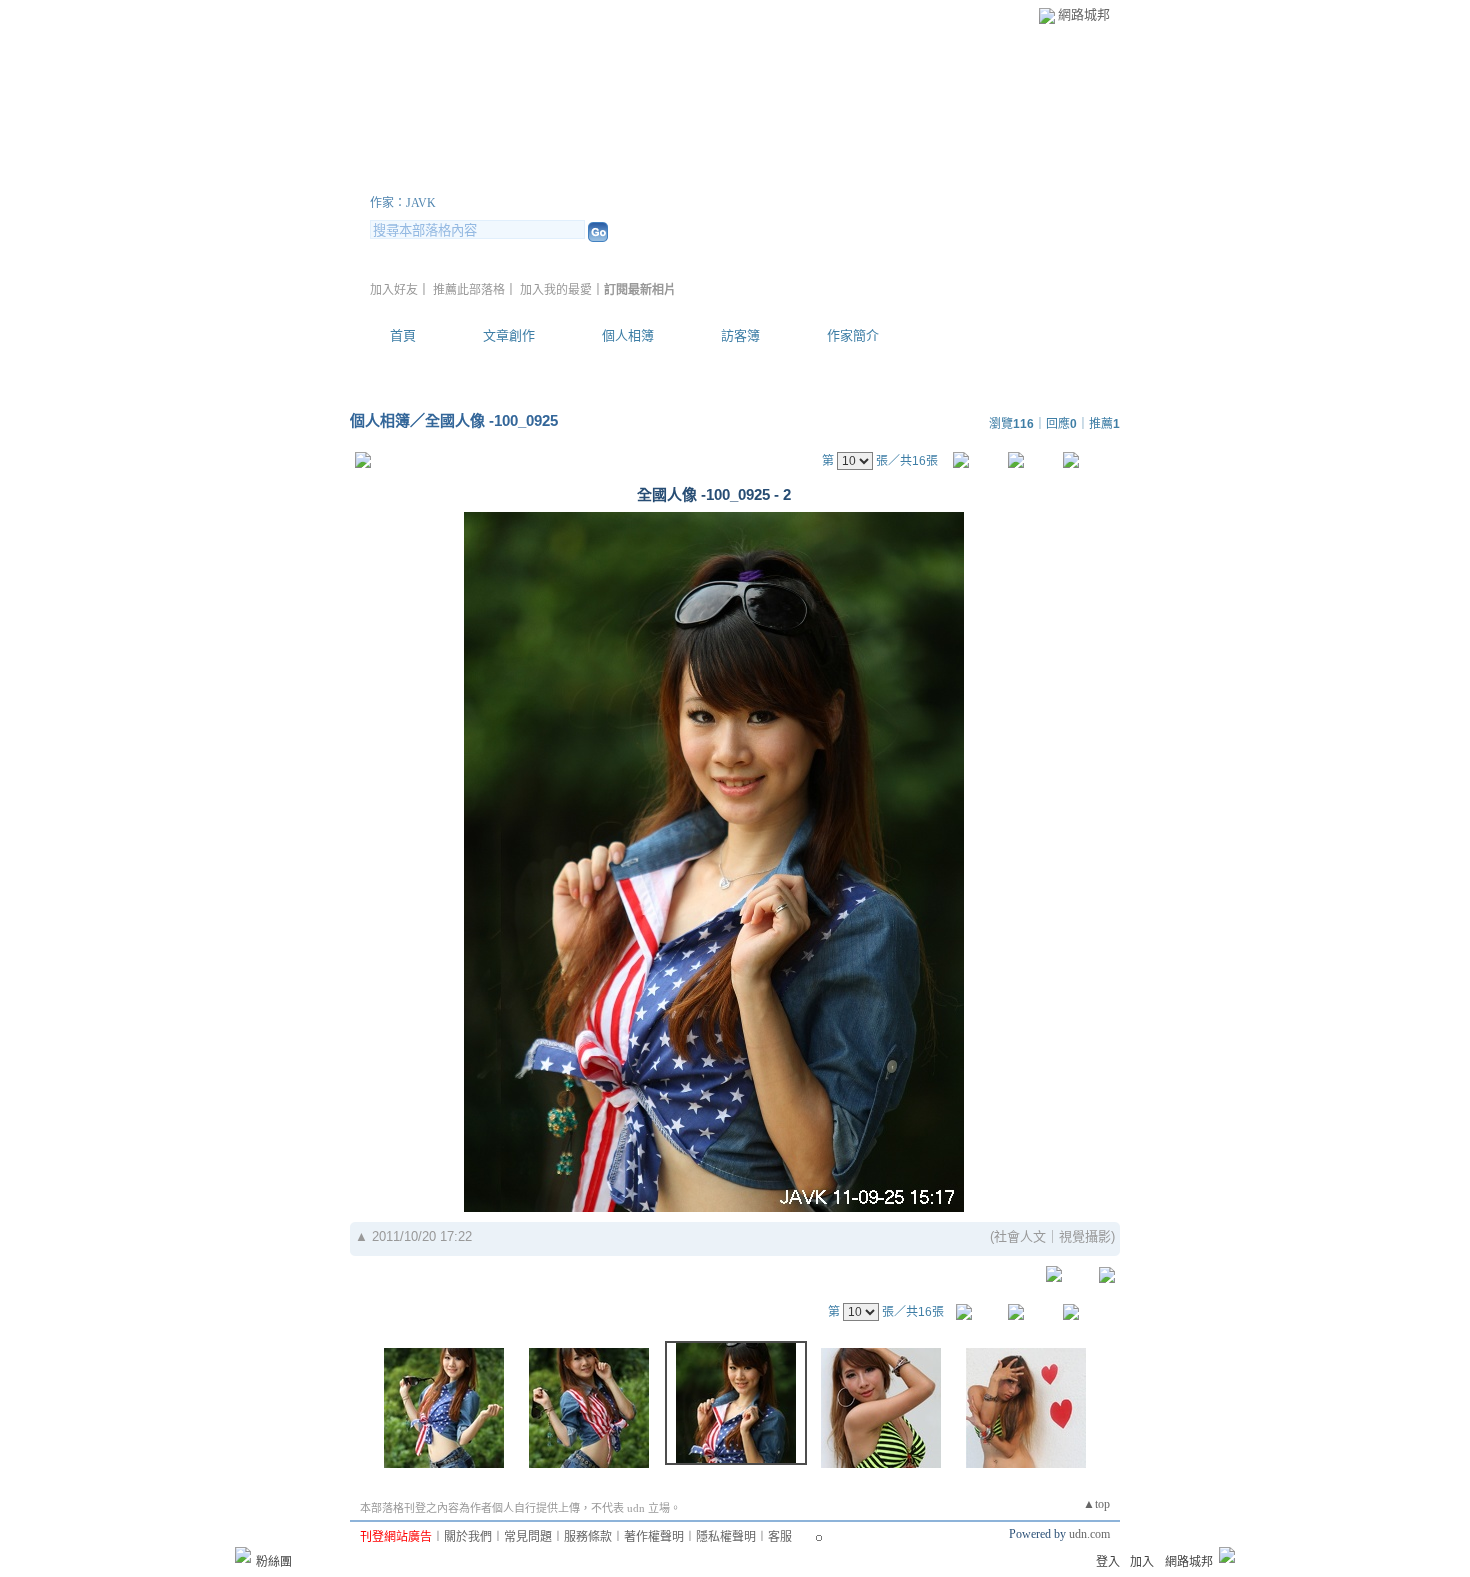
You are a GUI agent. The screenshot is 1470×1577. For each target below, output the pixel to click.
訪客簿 (740, 335)
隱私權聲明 (726, 1537)
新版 (623, 178)
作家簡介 (853, 335)
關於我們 (468, 1537)
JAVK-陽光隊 (459, 178)
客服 (780, 1537)
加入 (1142, 1562)
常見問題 (528, 1537)
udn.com (1089, 1534)
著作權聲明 (654, 1537)
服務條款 (588, 1537)
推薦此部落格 (469, 290)
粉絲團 (274, 1562)
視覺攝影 (1085, 1236)
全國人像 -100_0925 (491, 420)
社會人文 (1020, 1236)
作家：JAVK (403, 203)
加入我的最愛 (556, 290)
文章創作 (509, 335)
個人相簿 (628, 335)
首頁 (403, 335)
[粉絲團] (243, 1555)
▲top (1096, 1504)
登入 (1108, 1562)
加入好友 (394, 290)
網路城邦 (1084, 14)
